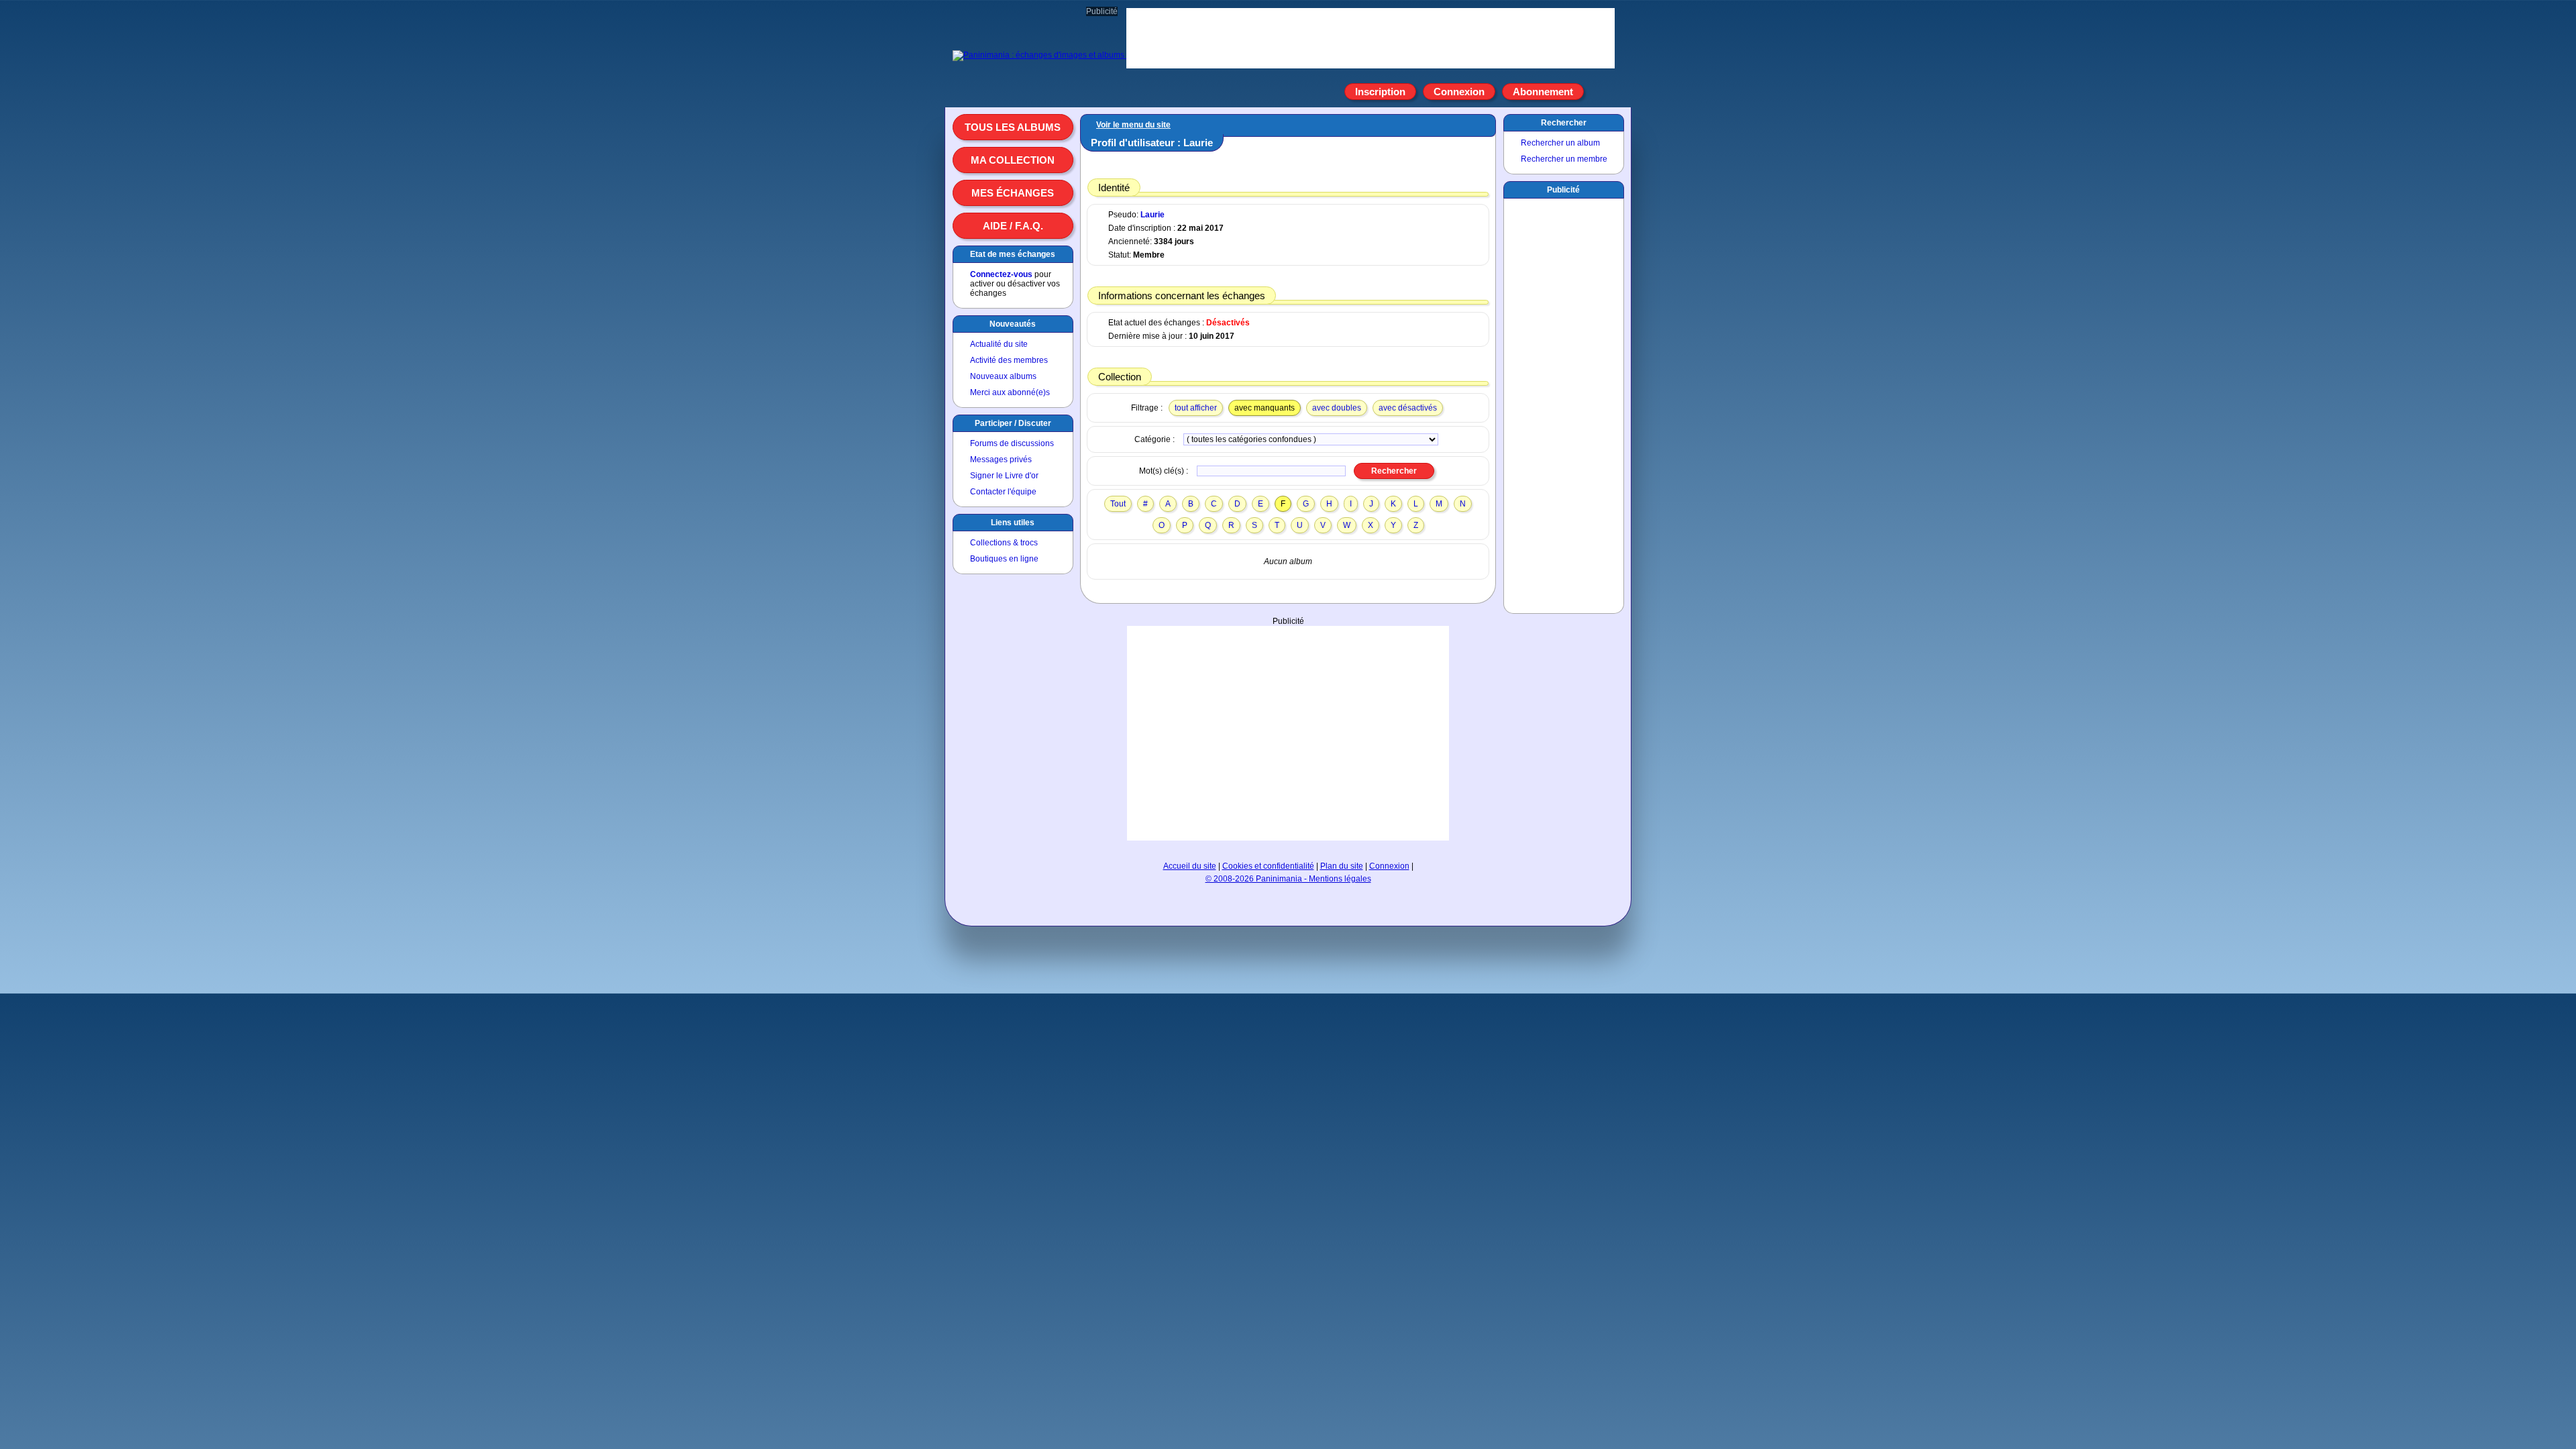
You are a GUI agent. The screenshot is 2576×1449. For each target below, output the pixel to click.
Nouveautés (1013, 324)
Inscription (1380, 92)
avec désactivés (1408, 408)
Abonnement (1543, 92)
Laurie (1152, 215)
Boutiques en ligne (1004, 559)
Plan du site (1342, 866)
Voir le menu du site (1133, 125)
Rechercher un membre (1564, 159)
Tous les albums (1013, 127)
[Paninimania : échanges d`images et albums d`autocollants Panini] (1077, 55)
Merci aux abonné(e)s (1010, 392)
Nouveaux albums (1003, 376)
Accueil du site (1190, 866)
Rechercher (1564, 123)
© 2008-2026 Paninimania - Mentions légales (1288, 879)
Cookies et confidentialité (1268, 866)
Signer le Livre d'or (1004, 476)
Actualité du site (999, 344)
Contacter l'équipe (1003, 492)
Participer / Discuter (1013, 423)
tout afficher (1196, 408)
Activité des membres (1009, 360)
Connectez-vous (1001, 274)
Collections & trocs (1004, 543)
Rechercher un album (1560, 143)
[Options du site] (1599, 92)
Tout (1118, 504)
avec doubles (1337, 408)
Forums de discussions (1012, 443)
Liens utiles (1013, 523)
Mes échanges (1013, 193)
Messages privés (1001, 460)
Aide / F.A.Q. (1013, 226)
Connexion (1459, 92)
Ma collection (1013, 160)
